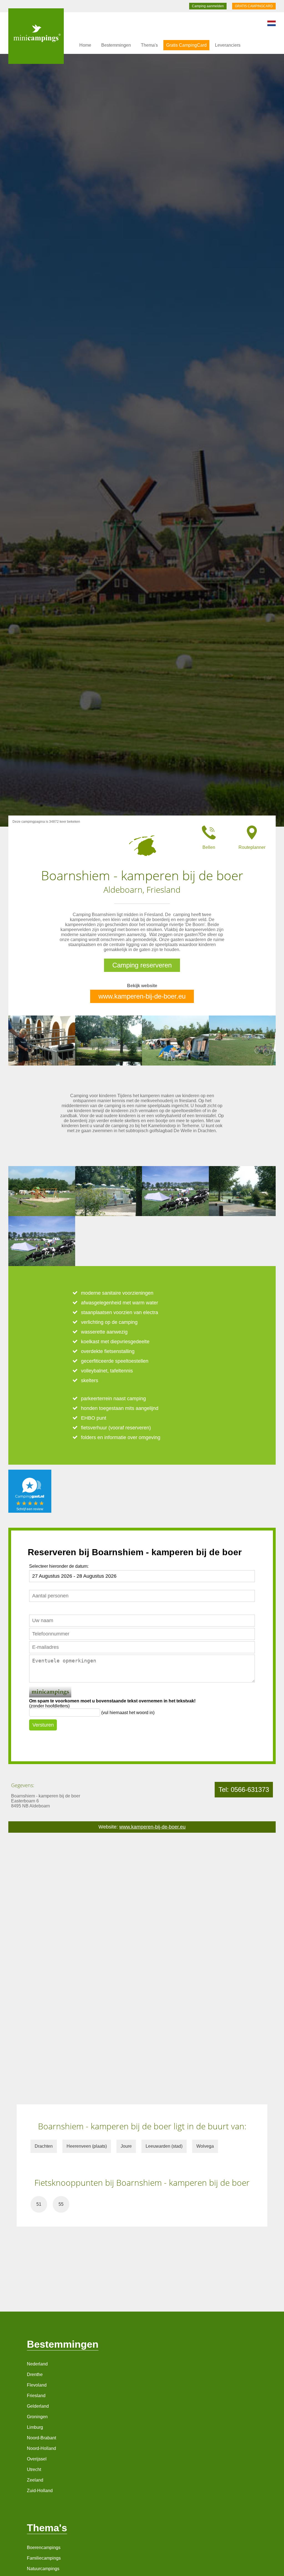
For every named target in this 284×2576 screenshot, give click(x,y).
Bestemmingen (116, 45)
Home (85, 45)
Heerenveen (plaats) (87, 2146)
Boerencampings (44, 2548)
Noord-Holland (41, 2448)
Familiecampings (44, 2558)
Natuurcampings (43, 2569)
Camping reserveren (142, 965)
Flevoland (37, 2385)
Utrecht (34, 2469)
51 (39, 2204)
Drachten (44, 2146)
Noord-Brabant (41, 2438)
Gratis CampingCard (186, 45)
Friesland (36, 2396)
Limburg (35, 2427)
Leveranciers (228, 45)
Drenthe (35, 2374)
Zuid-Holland (40, 2491)
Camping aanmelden (208, 6)
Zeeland (35, 2480)
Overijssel (37, 2459)
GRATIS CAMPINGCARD (254, 6)
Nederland (37, 2364)
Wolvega (205, 2146)
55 (61, 2204)
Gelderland (38, 2406)
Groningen (37, 2417)
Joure (126, 2146)
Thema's (149, 45)
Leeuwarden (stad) (164, 2146)
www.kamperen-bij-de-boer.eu (142, 996)
